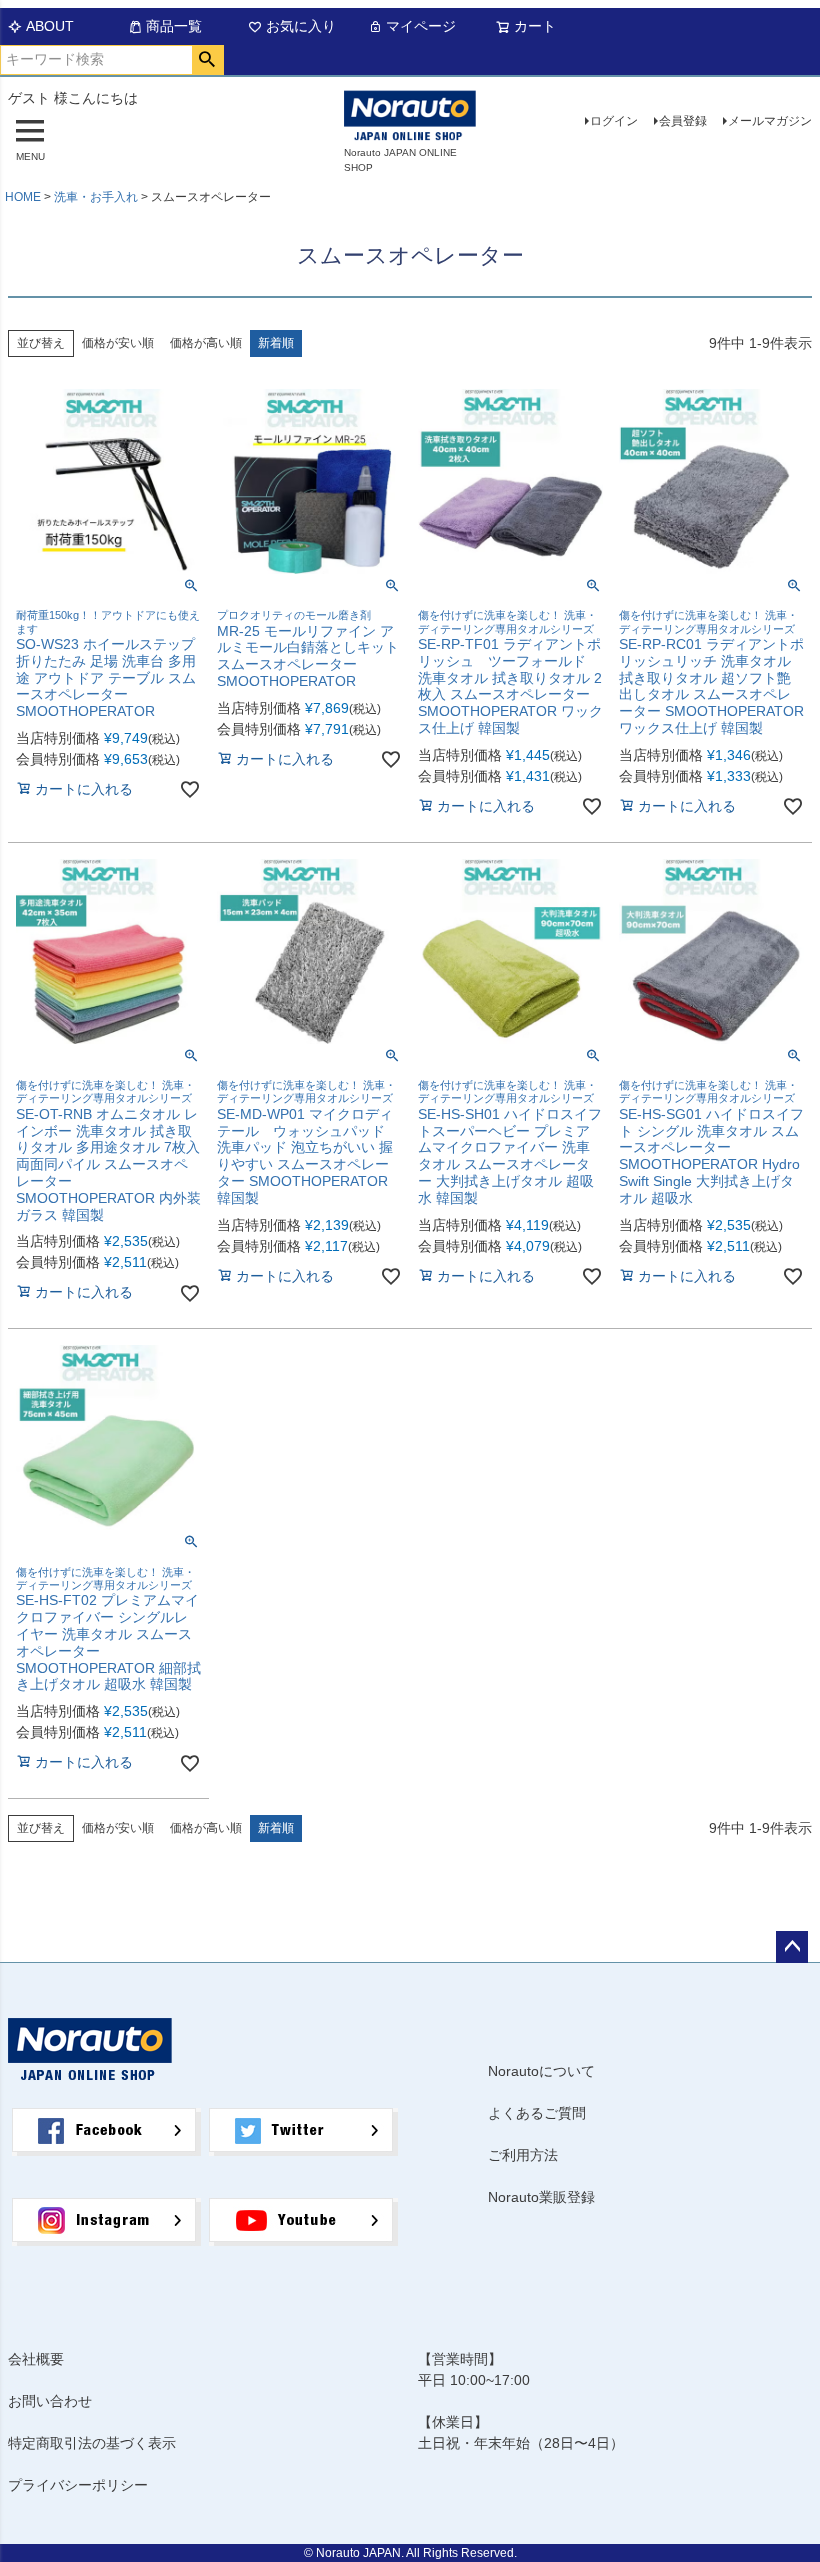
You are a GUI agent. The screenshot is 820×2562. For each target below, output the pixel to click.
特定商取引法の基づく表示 (92, 2443)
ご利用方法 (523, 2155)
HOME (23, 197)
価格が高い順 (206, 343)
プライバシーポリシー (78, 2485)
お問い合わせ (50, 2401)
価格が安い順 (118, 343)
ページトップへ (792, 1947)
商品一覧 (174, 26)
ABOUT (50, 26)
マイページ (421, 26)
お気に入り (301, 26)
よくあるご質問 (537, 2113)
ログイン (614, 121)
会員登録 (683, 121)
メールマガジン (770, 121)
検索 (207, 60)
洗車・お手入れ (96, 197)
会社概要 (36, 2359)
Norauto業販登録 (541, 2197)
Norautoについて (541, 2071)
